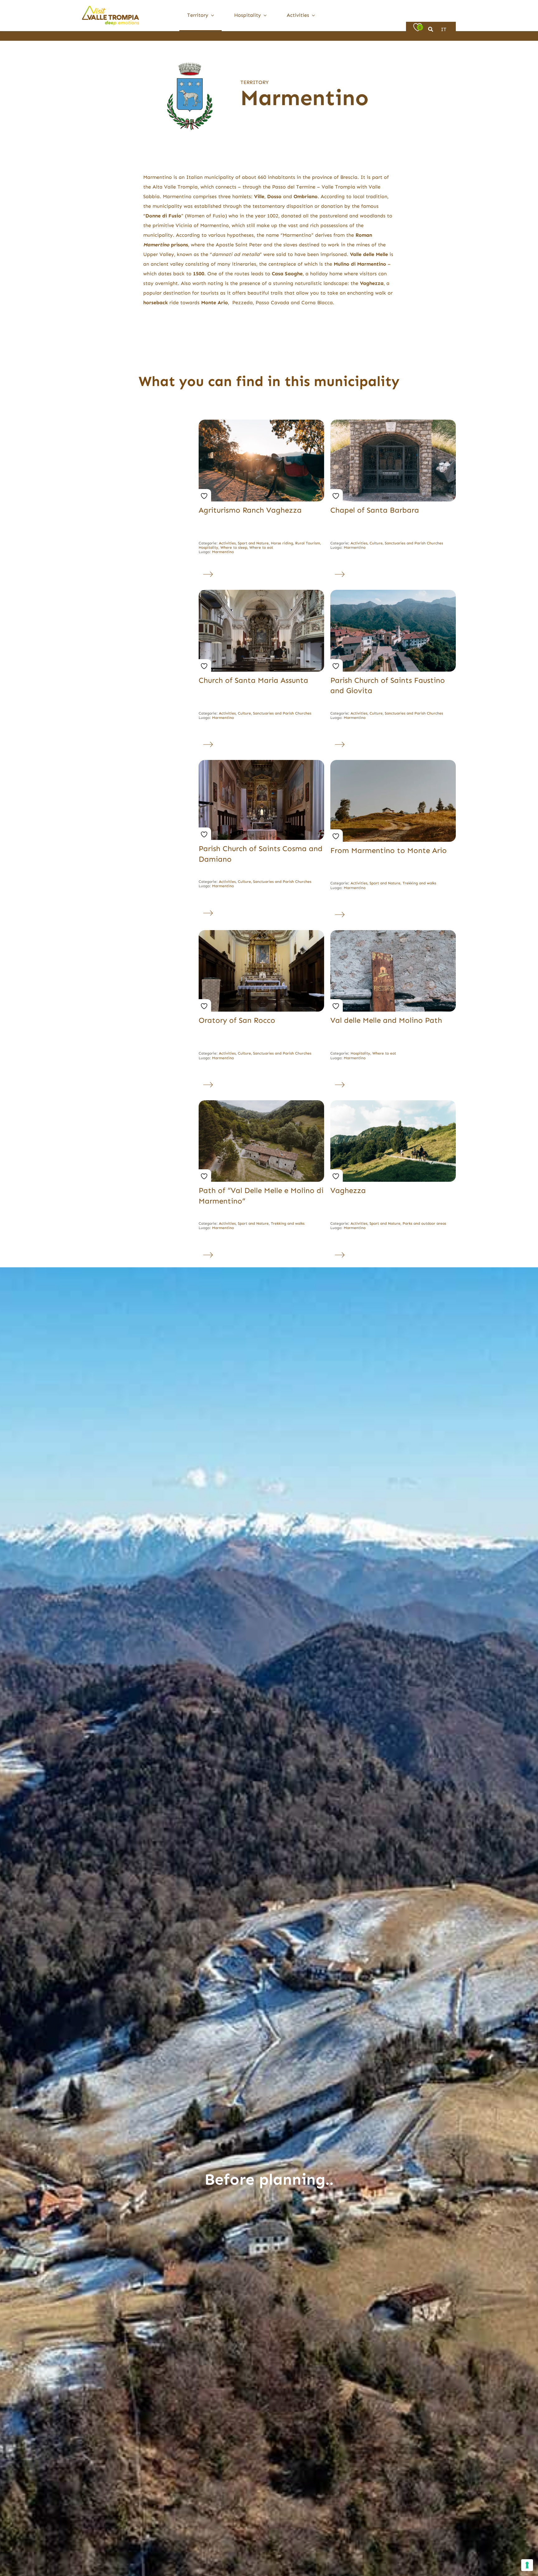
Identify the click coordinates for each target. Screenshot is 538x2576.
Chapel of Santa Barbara (375, 510)
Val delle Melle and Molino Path (386, 1020)
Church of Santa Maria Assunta (253, 680)
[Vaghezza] (393, 1103)
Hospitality (208, 547)
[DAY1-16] (393, 422)
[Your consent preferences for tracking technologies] (527, 2565)
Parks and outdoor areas (424, 1223)
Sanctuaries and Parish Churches (414, 543)
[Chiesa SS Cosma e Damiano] (261, 762)
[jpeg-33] (393, 932)
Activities (227, 543)
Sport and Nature (253, 543)
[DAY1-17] (261, 592)
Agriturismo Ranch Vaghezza (250, 510)
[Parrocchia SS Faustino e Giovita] (393, 592)
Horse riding (282, 543)
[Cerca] (431, 30)
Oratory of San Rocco (237, 1020)
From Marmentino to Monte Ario (389, 850)
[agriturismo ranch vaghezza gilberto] (261, 422)
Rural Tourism (308, 543)
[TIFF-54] (393, 762)
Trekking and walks (419, 883)
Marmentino (223, 552)
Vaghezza (348, 1190)
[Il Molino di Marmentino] (261, 1103)
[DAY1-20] (261, 932)
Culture (376, 543)
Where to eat (261, 547)
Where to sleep (234, 547)
